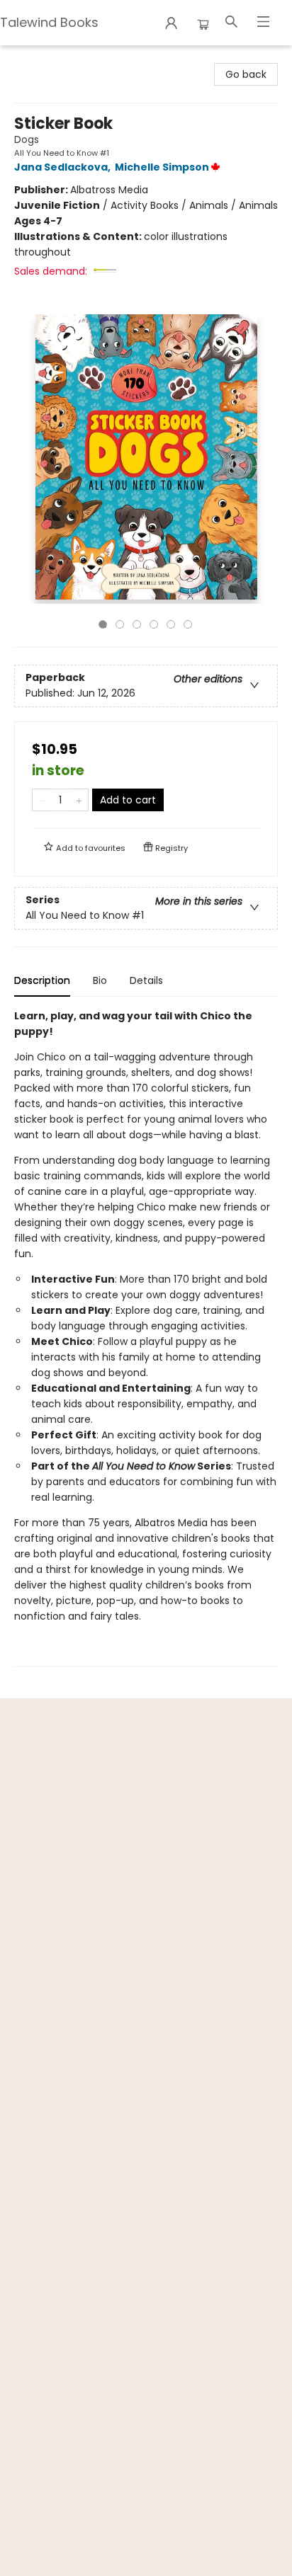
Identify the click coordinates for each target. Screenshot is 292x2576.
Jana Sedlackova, (63, 167)
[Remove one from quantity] (41, 800)
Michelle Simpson (162, 167)
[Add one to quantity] (79, 800)
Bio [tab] (100, 980)
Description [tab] (42, 980)
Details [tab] (146, 980)
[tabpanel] (146, 1338)
